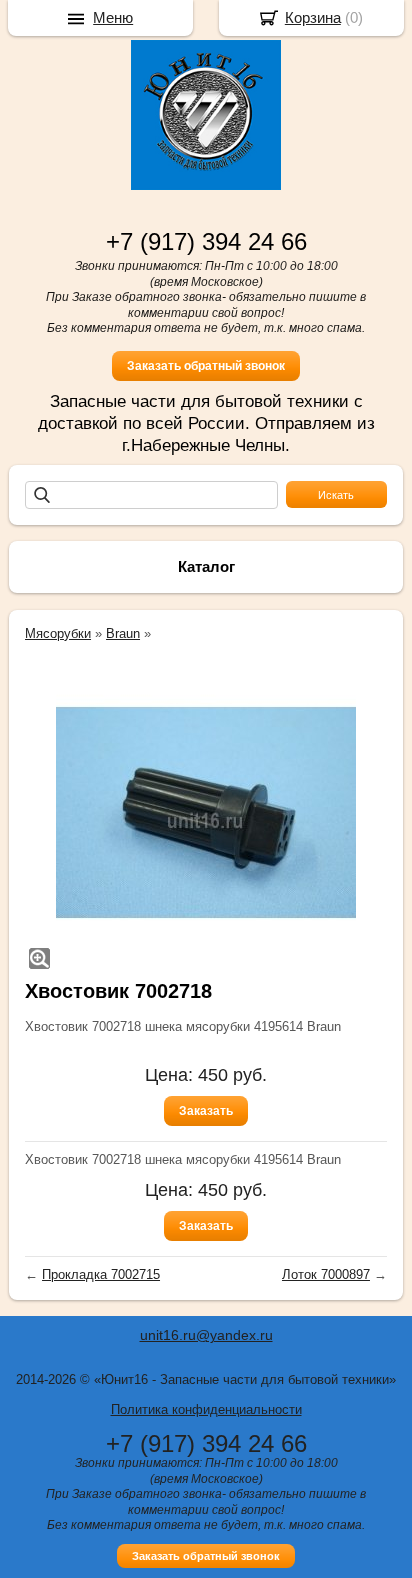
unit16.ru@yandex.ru (206, 1335)
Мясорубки (58, 633)
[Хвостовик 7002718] (206, 813)
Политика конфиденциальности (206, 1409)
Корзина (313, 17)
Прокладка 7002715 (101, 1274)
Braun (123, 633)
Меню (113, 17)
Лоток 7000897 (326, 1274)
